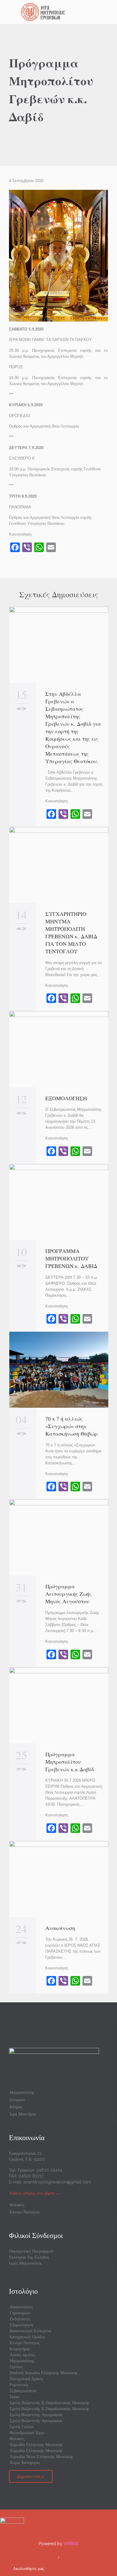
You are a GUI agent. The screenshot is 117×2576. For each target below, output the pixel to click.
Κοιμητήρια (20, 2349)
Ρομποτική (19, 2385)
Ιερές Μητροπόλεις (25, 2263)
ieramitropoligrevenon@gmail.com (57, 2182)
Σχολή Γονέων (22, 2427)
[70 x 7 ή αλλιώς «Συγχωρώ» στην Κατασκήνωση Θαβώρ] (59, 1370)
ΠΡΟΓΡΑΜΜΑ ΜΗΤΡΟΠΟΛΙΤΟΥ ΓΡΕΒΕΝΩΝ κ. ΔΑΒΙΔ (73, 1258)
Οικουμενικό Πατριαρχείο (31, 2251)
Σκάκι (15, 2397)
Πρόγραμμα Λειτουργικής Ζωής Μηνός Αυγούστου (68, 1594)
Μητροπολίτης (22, 2092)
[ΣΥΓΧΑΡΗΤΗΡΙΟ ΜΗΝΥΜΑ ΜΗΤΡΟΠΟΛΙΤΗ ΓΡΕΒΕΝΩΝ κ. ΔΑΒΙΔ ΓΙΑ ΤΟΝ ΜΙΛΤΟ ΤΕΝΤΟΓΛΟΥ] (59, 865)
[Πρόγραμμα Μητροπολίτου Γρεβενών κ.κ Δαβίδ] (59, 1705)
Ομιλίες (16, 2367)
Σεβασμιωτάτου (23, 2391)
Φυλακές (17, 2205)
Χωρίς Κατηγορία (25, 2463)
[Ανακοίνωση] (59, 1879)
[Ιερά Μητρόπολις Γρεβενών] (62, 12)
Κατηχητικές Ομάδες (27, 2337)
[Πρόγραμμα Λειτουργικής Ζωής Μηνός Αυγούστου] (59, 1537)
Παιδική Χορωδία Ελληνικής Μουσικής (44, 2373)
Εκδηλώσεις (20, 2319)
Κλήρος (16, 2107)
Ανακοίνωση (60, 1928)
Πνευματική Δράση (26, 2379)
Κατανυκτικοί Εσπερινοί (30, 2331)
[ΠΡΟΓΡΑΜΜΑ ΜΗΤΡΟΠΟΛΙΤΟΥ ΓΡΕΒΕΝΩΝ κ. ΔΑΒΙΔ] (59, 1202)
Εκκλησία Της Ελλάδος (29, 2257)
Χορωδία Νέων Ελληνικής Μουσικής (41, 2457)
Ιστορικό (17, 2100)
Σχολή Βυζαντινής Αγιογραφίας (36, 2415)
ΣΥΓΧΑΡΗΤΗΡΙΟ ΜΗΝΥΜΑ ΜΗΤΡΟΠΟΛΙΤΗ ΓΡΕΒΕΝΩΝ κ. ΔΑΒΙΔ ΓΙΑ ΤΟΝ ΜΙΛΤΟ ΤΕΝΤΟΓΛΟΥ (71, 932)
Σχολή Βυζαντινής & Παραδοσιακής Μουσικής (49, 2403)
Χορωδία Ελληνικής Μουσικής (36, 2445)
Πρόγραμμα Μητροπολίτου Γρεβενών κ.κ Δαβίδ (70, 1762)
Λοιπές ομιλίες (22, 2355)
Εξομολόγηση (21, 2325)
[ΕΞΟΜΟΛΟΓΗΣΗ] (59, 1049)
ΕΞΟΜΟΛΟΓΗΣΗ (66, 1098)
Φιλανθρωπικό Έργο (27, 2433)
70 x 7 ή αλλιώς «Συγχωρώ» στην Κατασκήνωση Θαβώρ (72, 1426)
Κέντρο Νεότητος (25, 2212)
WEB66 (71, 2544)
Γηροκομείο (20, 2313)
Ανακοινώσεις (21, 2307)
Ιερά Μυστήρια (23, 2114)
